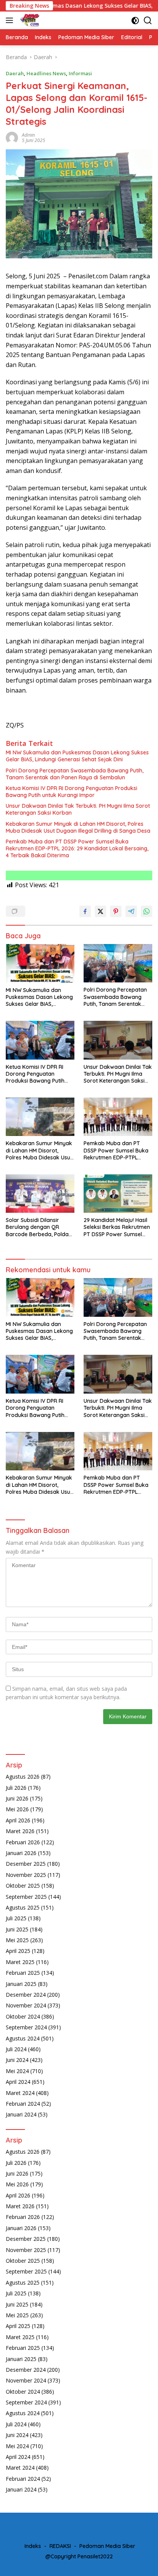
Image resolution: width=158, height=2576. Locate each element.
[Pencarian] (148, 21)
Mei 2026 (17, 1809)
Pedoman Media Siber (107, 2546)
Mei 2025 (17, 1940)
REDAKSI (60, 2546)
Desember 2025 (26, 1864)
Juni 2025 (17, 1929)
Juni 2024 (17, 2060)
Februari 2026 (23, 1842)
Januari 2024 (21, 2114)
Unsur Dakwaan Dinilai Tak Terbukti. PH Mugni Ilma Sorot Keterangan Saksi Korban (78, 809)
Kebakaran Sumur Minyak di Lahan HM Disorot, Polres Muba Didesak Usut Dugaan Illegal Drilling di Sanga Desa (78, 827)
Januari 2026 (21, 1853)
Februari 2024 (23, 2104)
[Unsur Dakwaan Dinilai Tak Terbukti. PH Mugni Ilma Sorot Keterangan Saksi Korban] (118, 1040)
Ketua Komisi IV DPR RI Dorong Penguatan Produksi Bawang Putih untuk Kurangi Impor (72, 792)
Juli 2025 (16, 1918)
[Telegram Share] (131, 911)
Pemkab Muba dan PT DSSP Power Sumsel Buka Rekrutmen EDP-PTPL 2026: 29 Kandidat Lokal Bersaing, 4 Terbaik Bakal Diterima (77, 848)
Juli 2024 (16, 2049)
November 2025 (26, 1875)
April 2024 (18, 2082)
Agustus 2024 (23, 2038)
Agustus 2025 (23, 1907)
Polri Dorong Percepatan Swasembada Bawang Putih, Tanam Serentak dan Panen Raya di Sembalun (75, 774)
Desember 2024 (26, 1995)
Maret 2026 (20, 1831)
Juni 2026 (17, 1798)
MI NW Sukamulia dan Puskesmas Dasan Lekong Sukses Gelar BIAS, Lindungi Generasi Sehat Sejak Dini (77, 756)
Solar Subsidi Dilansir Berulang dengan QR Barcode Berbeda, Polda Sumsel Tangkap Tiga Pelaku (37, 1227)
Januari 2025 (21, 1984)
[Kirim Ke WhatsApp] (146, 911)
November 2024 (26, 2005)
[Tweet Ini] (100, 911)
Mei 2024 (17, 2071)
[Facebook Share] (85, 911)
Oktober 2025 (23, 1886)
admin (28, 135)
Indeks (33, 2546)
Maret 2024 (20, 2093)
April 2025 (18, 1951)
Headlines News (46, 73)
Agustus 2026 (23, 1777)
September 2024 (26, 2027)
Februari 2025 (23, 1973)
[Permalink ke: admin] (12, 137)
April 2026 (18, 1820)
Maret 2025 (20, 1962)
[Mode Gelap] (135, 21)
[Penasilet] (29, 20)
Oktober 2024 (23, 2016)
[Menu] (11, 20)
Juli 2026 (16, 1788)
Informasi (80, 73)
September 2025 (26, 1897)
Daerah (15, 73)
